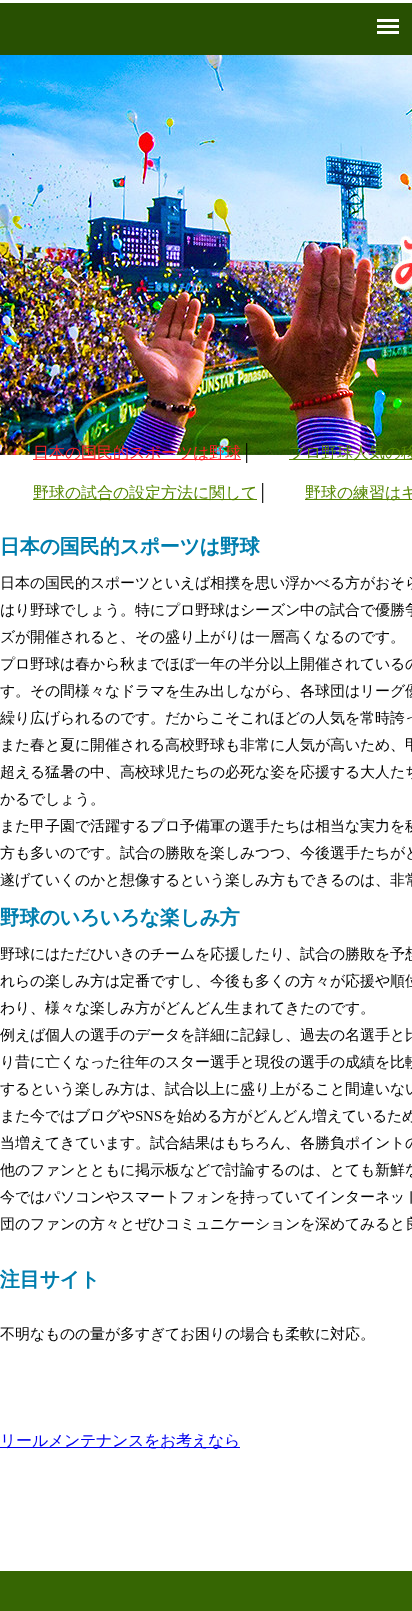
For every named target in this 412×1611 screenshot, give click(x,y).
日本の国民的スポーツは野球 (137, 452)
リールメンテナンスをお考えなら (120, 1440)
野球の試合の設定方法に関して (145, 492)
